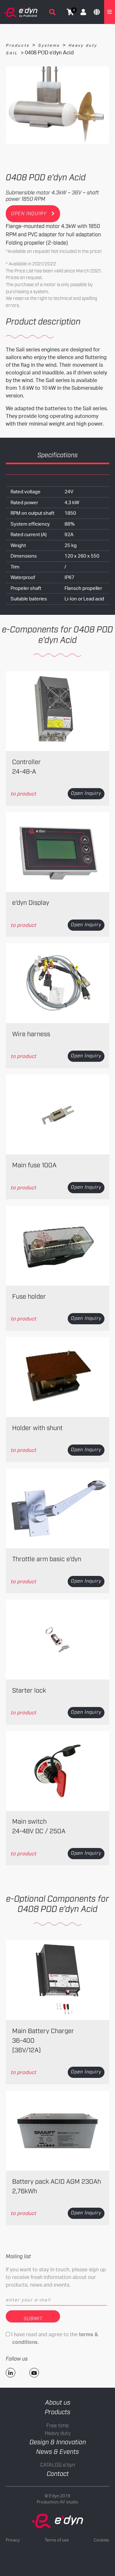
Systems (49, 45)
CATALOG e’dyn (58, 2465)
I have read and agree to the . (54, 2338)
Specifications (57, 455)
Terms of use (57, 2540)
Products (18, 45)
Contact (58, 2474)
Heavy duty (58, 2434)
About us (58, 2403)
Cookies (101, 2540)
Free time (57, 2426)
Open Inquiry (86, 794)
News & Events (57, 2452)
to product (23, 794)
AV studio (69, 2502)
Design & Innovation (58, 2442)
